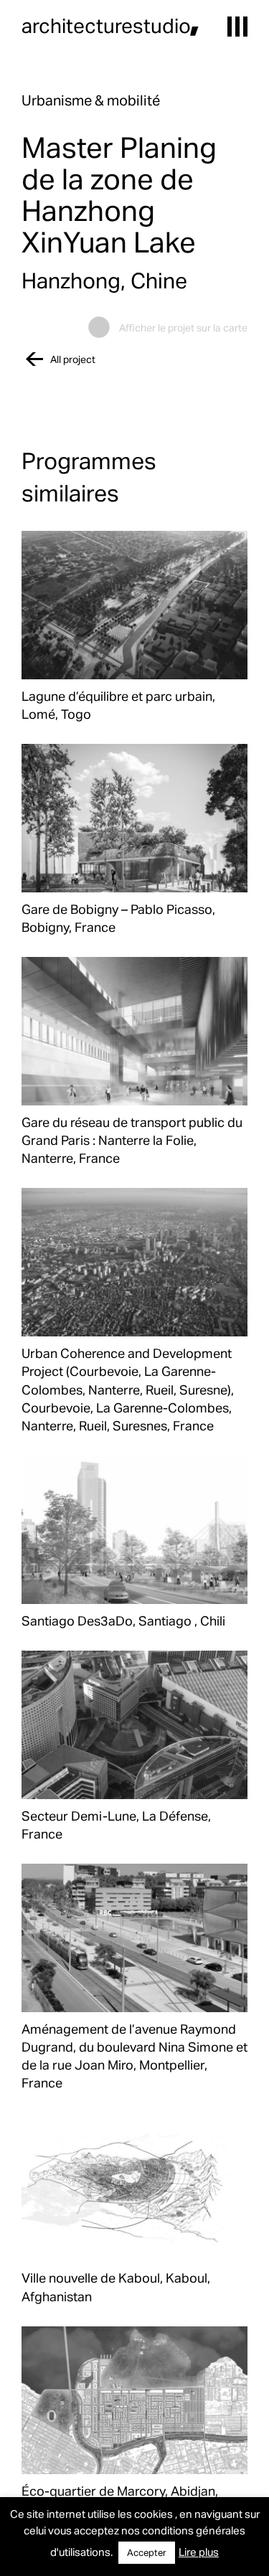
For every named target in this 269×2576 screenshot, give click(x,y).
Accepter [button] (147, 2552)
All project (73, 359)
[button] (237, 27)
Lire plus (199, 2552)
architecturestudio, (110, 25)
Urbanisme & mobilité (91, 100)
